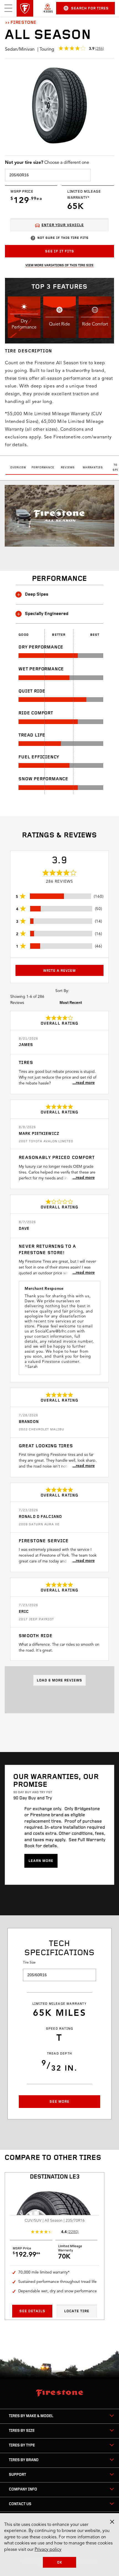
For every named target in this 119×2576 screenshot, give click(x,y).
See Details (32, 2311)
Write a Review (59, 971)
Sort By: (62, 991)
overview (18, 468)
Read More (85, 1083)
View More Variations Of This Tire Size (59, 265)
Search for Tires (90, 8)
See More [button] (59, 2102)
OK (60, 2563)
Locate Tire (77, 2311)
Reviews (68, 468)
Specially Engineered (47, 614)
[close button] (112, 2522)
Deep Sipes (37, 595)
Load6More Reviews (59, 1680)
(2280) (73, 2232)
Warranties (93, 468)
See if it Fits (60, 251)
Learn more (41, 1861)
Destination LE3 (55, 2177)
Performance (43, 468)
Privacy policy (48, 2550)
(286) (100, 49)
